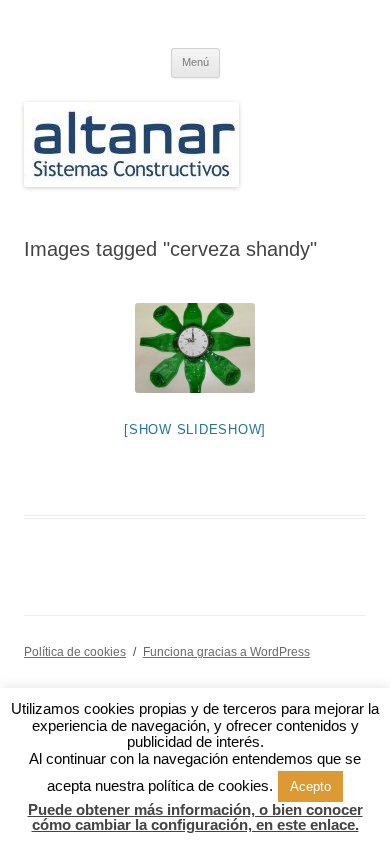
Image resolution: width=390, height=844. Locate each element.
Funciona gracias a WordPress (226, 652)
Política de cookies (75, 652)
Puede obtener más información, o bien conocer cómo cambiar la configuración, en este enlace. (195, 817)
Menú (195, 62)
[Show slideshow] (195, 429)
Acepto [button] (310, 786)
